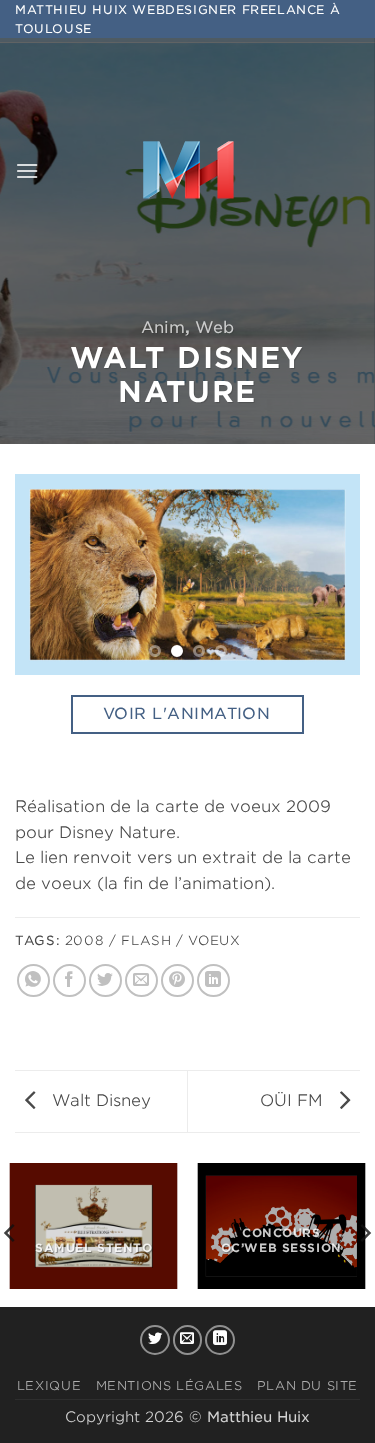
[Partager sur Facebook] (69, 980)
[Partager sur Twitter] (105, 980)
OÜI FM (294, 1100)
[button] (27, 170)
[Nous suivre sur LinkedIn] (220, 1340)
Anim (163, 327)
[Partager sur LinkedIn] (213, 980)
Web (214, 327)
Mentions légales (169, 1385)
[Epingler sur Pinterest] (177, 980)
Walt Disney (99, 1100)
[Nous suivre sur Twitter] (155, 1340)
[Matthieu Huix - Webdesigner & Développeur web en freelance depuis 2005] (188, 171)
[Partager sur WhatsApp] (33, 980)
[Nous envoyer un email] (188, 1340)
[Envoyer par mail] (141, 980)
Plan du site (307, 1385)
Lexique (49, 1385)
